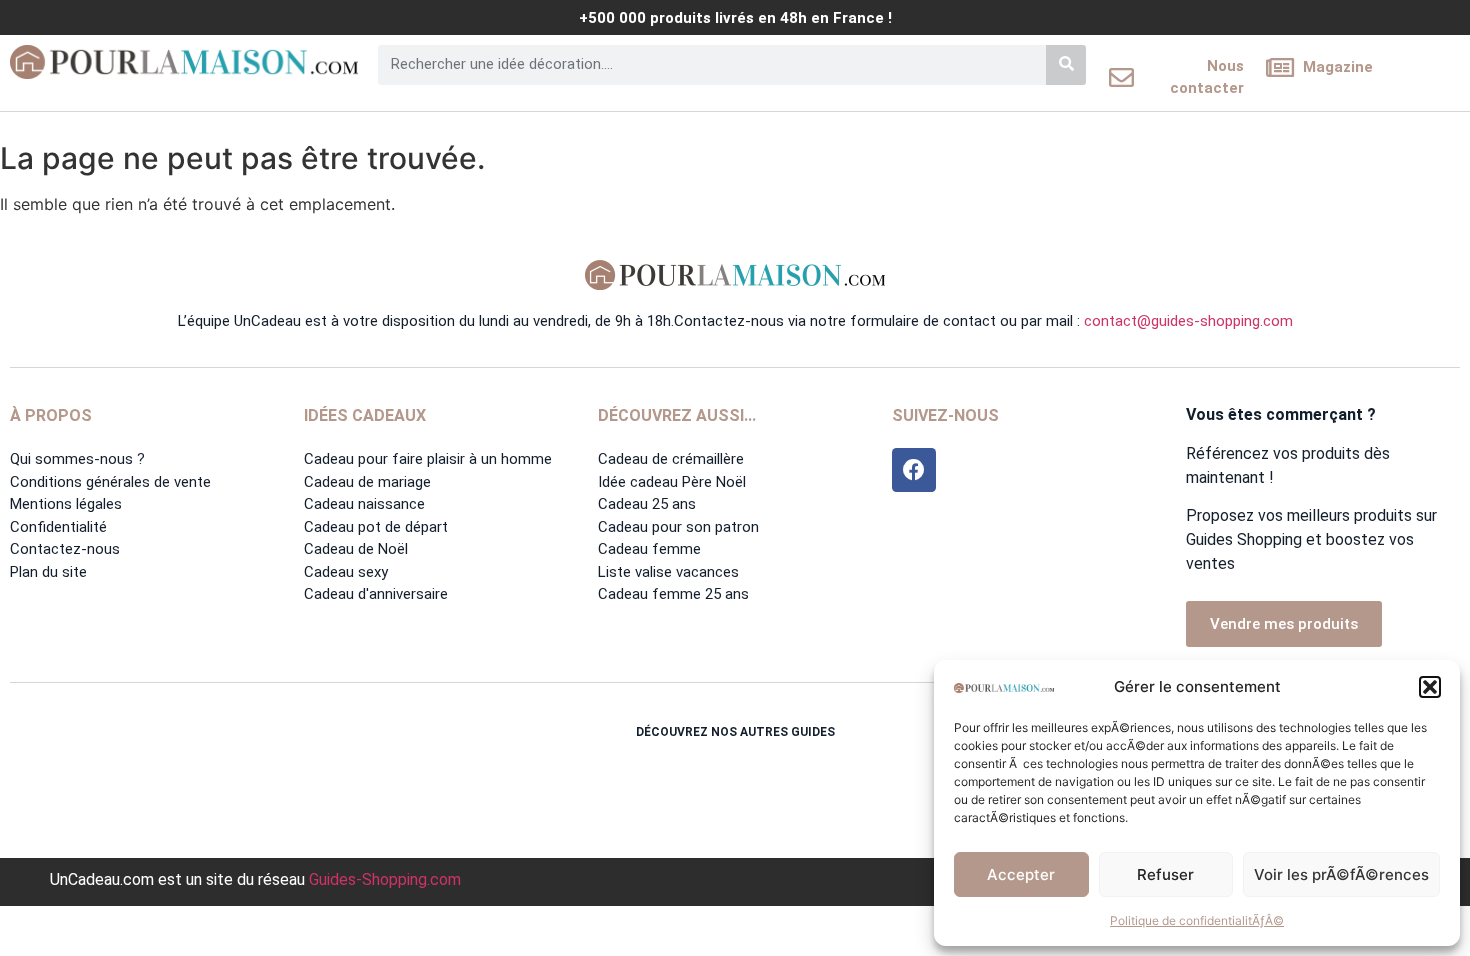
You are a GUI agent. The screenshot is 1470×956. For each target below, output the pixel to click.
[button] (1430, 687)
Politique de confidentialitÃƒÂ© (1197, 920)
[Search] (1066, 65)
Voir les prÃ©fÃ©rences (1341, 874)
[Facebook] (914, 470)
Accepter (1021, 874)
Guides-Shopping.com (385, 879)
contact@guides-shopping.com (1188, 321)
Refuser (1165, 874)
